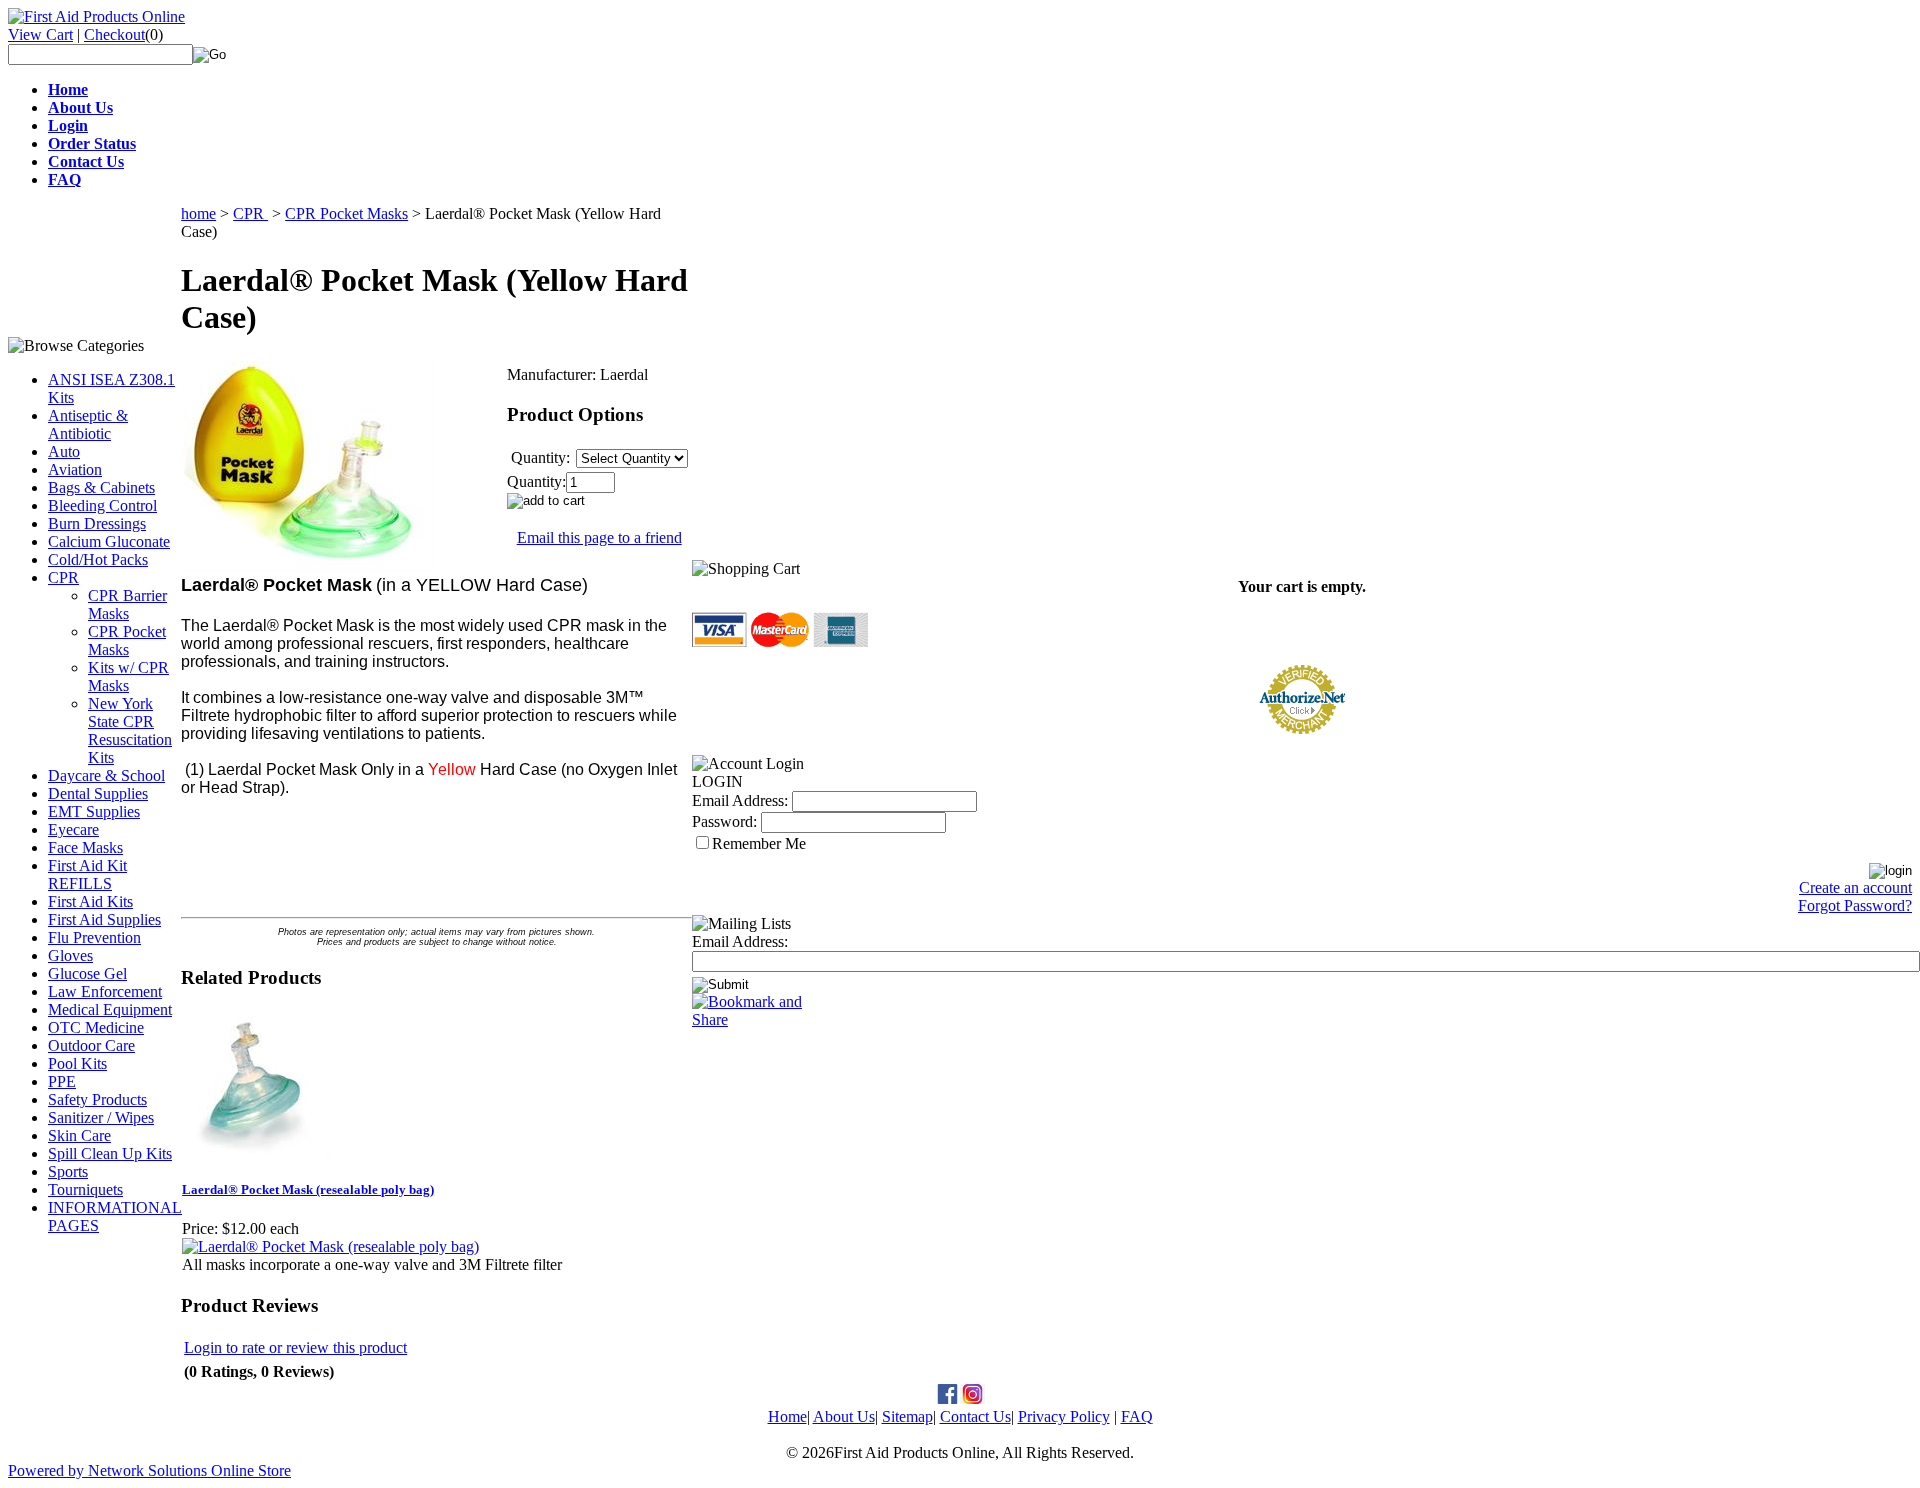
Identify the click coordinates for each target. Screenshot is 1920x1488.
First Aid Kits (90, 901)
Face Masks (85, 847)
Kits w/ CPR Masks (128, 676)
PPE (62, 1081)
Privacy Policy (1064, 1416)
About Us (844, 1416)
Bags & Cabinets (101, 487)
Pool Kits (77, 1063)
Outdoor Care (91, 1045)
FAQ (1137, 1416)
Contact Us (975, 1416)
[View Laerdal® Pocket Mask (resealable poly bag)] (330, 1246)
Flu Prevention (94, 937)
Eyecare (73, 829)
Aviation (75, 469)
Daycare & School (106, 775)
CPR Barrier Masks (127, 604)
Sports (68, 1171)
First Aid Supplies (104, 919)
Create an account (1855, 887)
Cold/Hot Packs (98, 559)
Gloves (70, 955)
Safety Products (97, 1099)
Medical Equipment (110, 1009)
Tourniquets (85, 1189)
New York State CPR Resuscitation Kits (130, 730)
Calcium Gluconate (109, 541)
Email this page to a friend (599, 537)
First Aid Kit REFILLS (87, 874)
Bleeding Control (102, 505)
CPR (63, 577)
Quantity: (536, 481)
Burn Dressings (97, 523)
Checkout (114, 34)
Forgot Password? (1855, 905)
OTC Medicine (96, 1027)
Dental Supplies (98, 793)
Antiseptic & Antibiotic (88, 424)
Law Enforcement (105, 991)
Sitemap (907, 1416)
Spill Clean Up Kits (110, 1153)
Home (787, 1416)
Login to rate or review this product (295, 1347)
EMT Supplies (94, 811)
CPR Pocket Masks (127, 640)
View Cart (40, 34)
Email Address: (740, 800)
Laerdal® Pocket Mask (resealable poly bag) (308, 1189)
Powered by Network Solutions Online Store (149, 1470)
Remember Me (759, 843)
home (198, 213)
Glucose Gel (87, 973)
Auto (64, 451)
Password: (724, 821)
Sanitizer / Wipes (101, 1117)
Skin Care (79, 1135)
